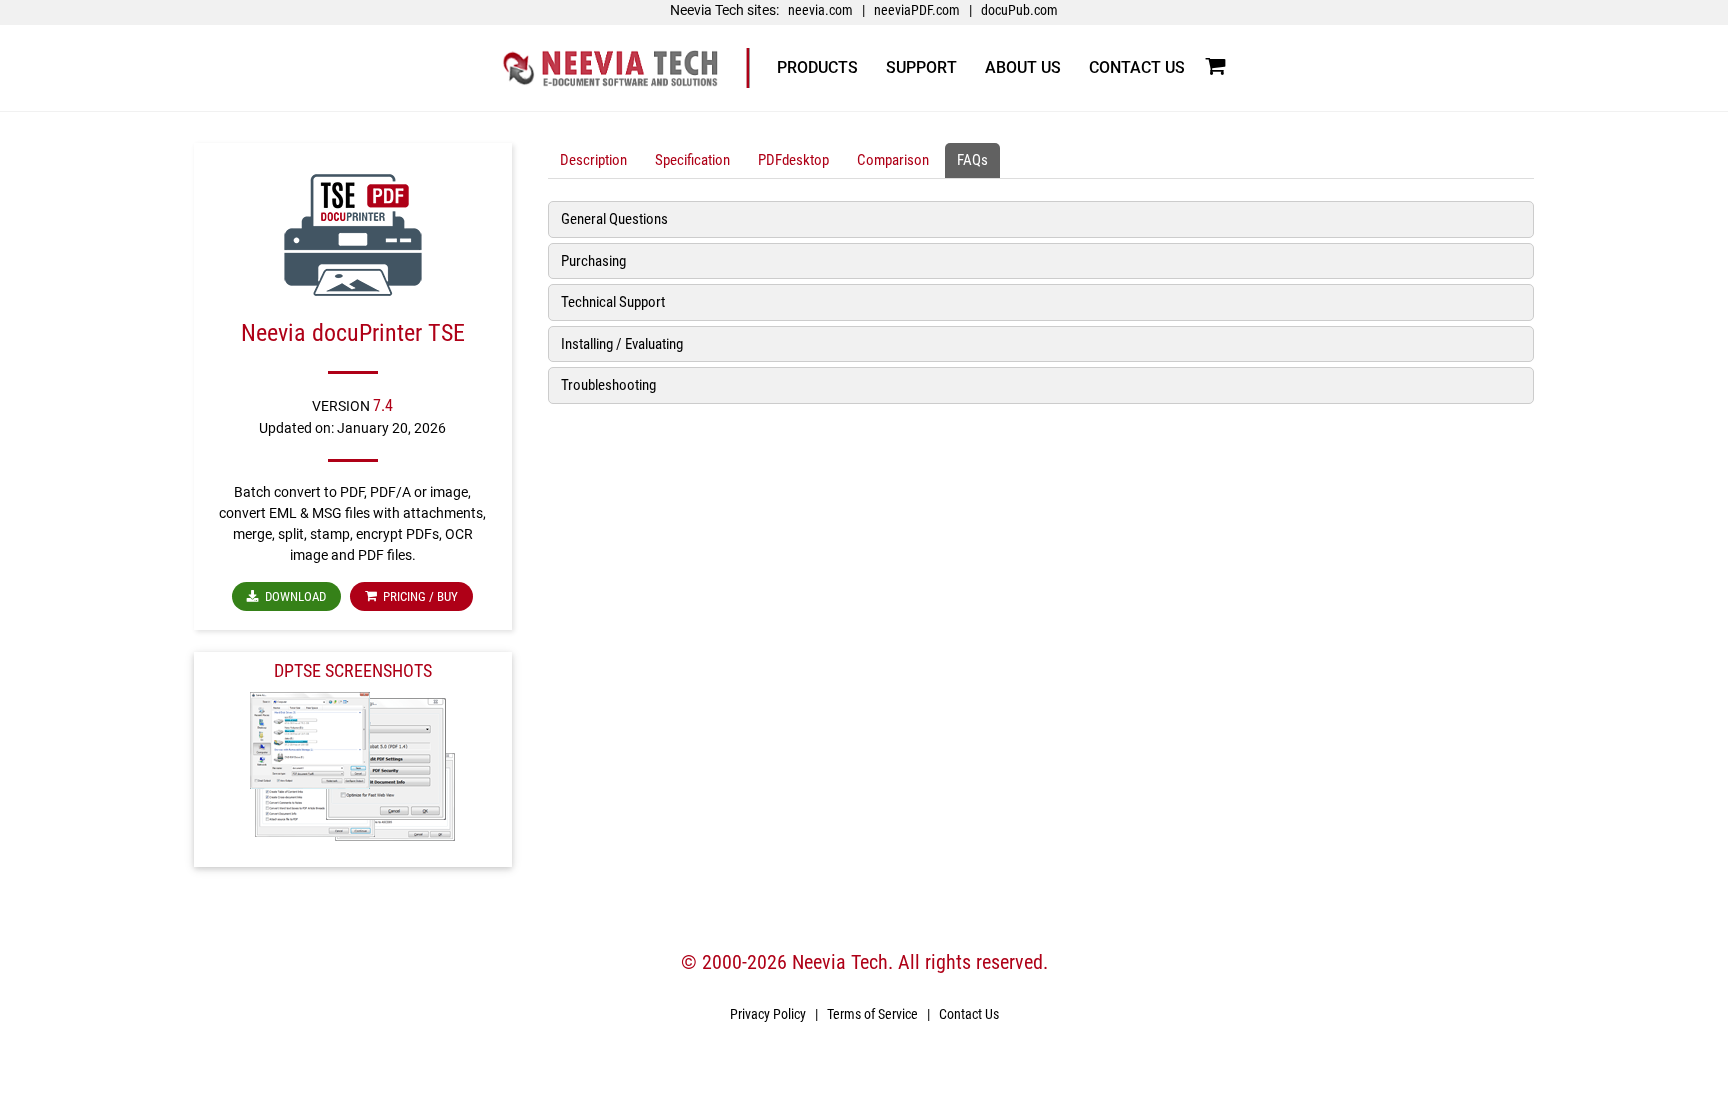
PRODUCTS (817, 67)
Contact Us (969, 1014)
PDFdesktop (793, 160)
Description (593, 160)
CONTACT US (1137, 67)
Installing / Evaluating (622, 344)
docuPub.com (1019, 10)
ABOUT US (1023, 67)
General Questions (614, 219)
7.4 (383, 405)
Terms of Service (872, 1014)
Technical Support (613, 302)
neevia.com (820, 10)
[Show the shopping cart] (1215, 67)
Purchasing (593, 261)
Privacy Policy (768, 1014)
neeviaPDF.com (917, 10)
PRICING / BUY (417, 596)
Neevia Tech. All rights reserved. (920, 962)
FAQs (972, 160)
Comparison (893, 160)
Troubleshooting (608, 385)
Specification (692, 160)
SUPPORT (921, 67)
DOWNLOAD (292, 596)
